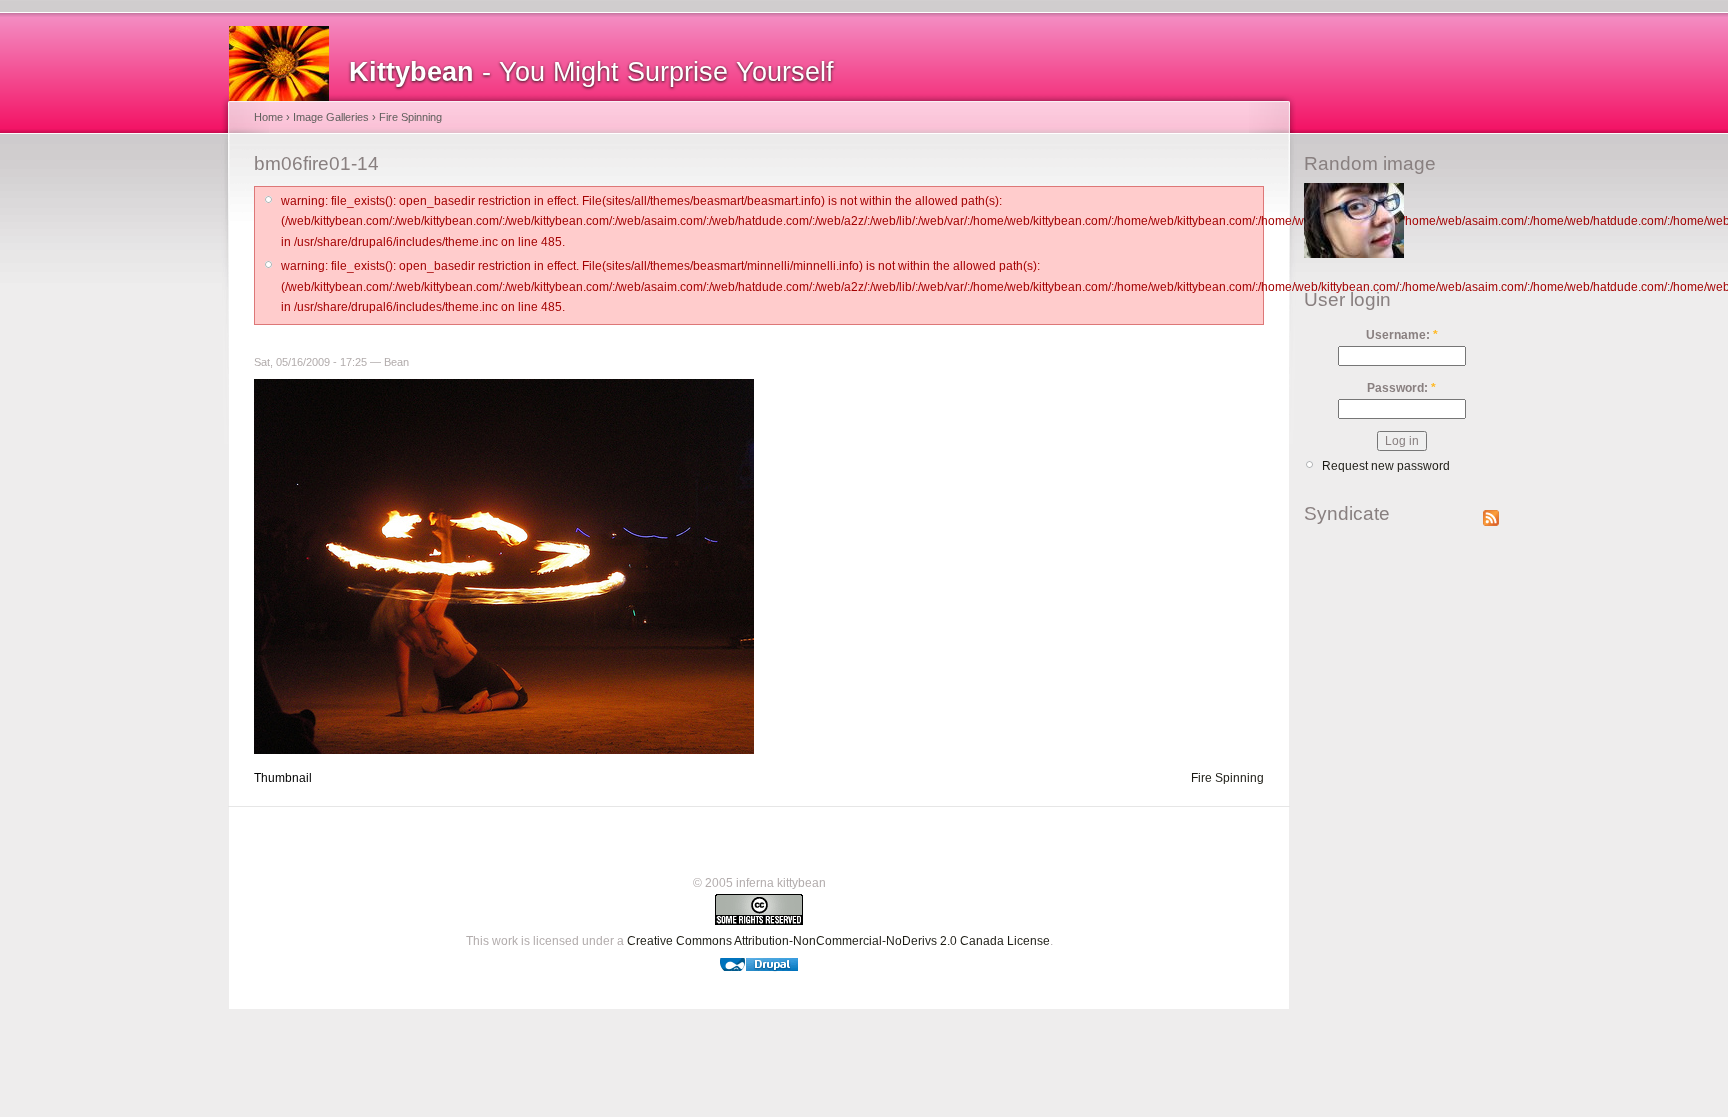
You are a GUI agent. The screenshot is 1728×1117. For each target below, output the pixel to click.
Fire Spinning (410, 117)
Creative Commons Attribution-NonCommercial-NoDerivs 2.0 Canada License (838, 941)
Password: (1401, 388)
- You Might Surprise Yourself (591, 72)
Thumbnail (283, 778)
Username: (1402, 335)
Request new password (1386, 466)
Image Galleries (331, 117)
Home (268, 117)
